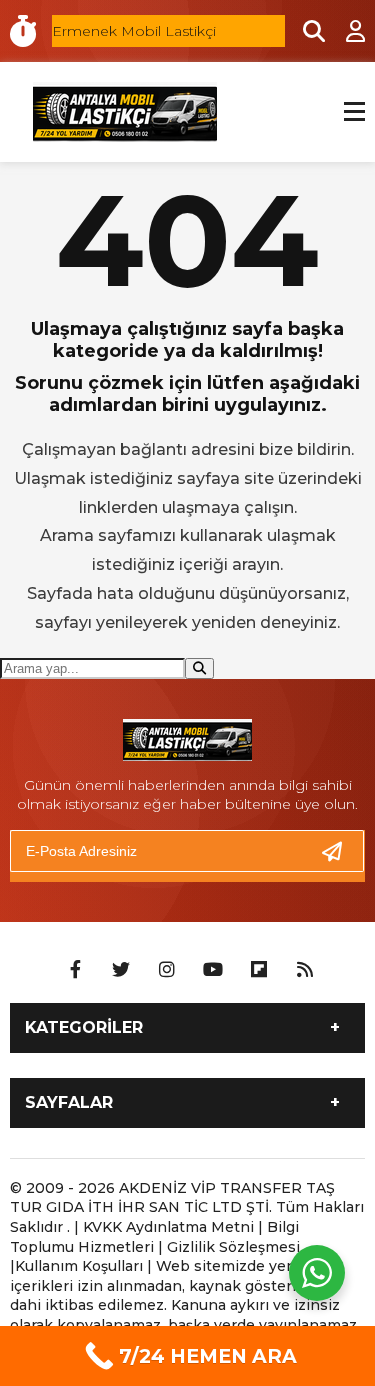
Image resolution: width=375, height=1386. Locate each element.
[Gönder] (340, 851)
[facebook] (75, 970)
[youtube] (213, 970)
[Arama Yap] (305, 31)
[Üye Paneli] (345, 31)
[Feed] (305, 970)
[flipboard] (259, 970)
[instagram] (167, 970)
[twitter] (121, 970)
